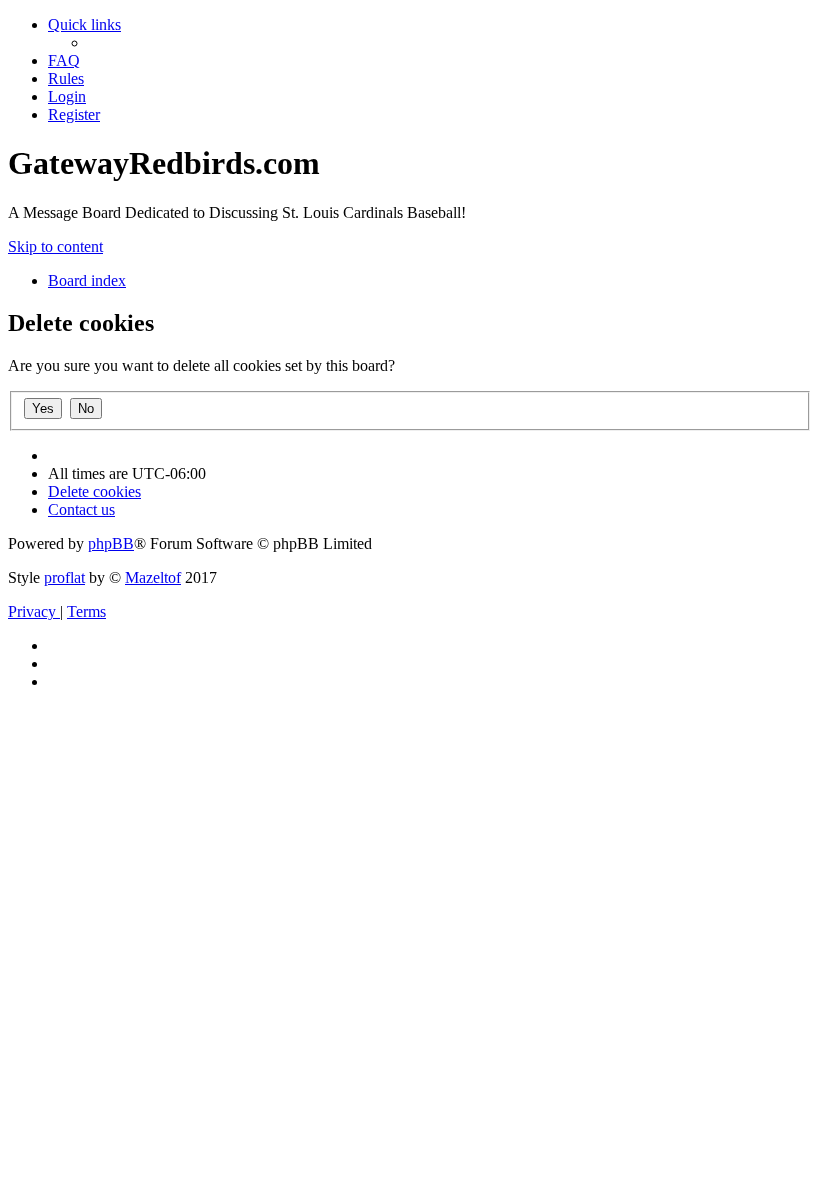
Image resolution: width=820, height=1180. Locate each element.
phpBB (111, 543)
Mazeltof (153, 577)
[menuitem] (64, 60)
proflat (64, 577)
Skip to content (55, 246)
